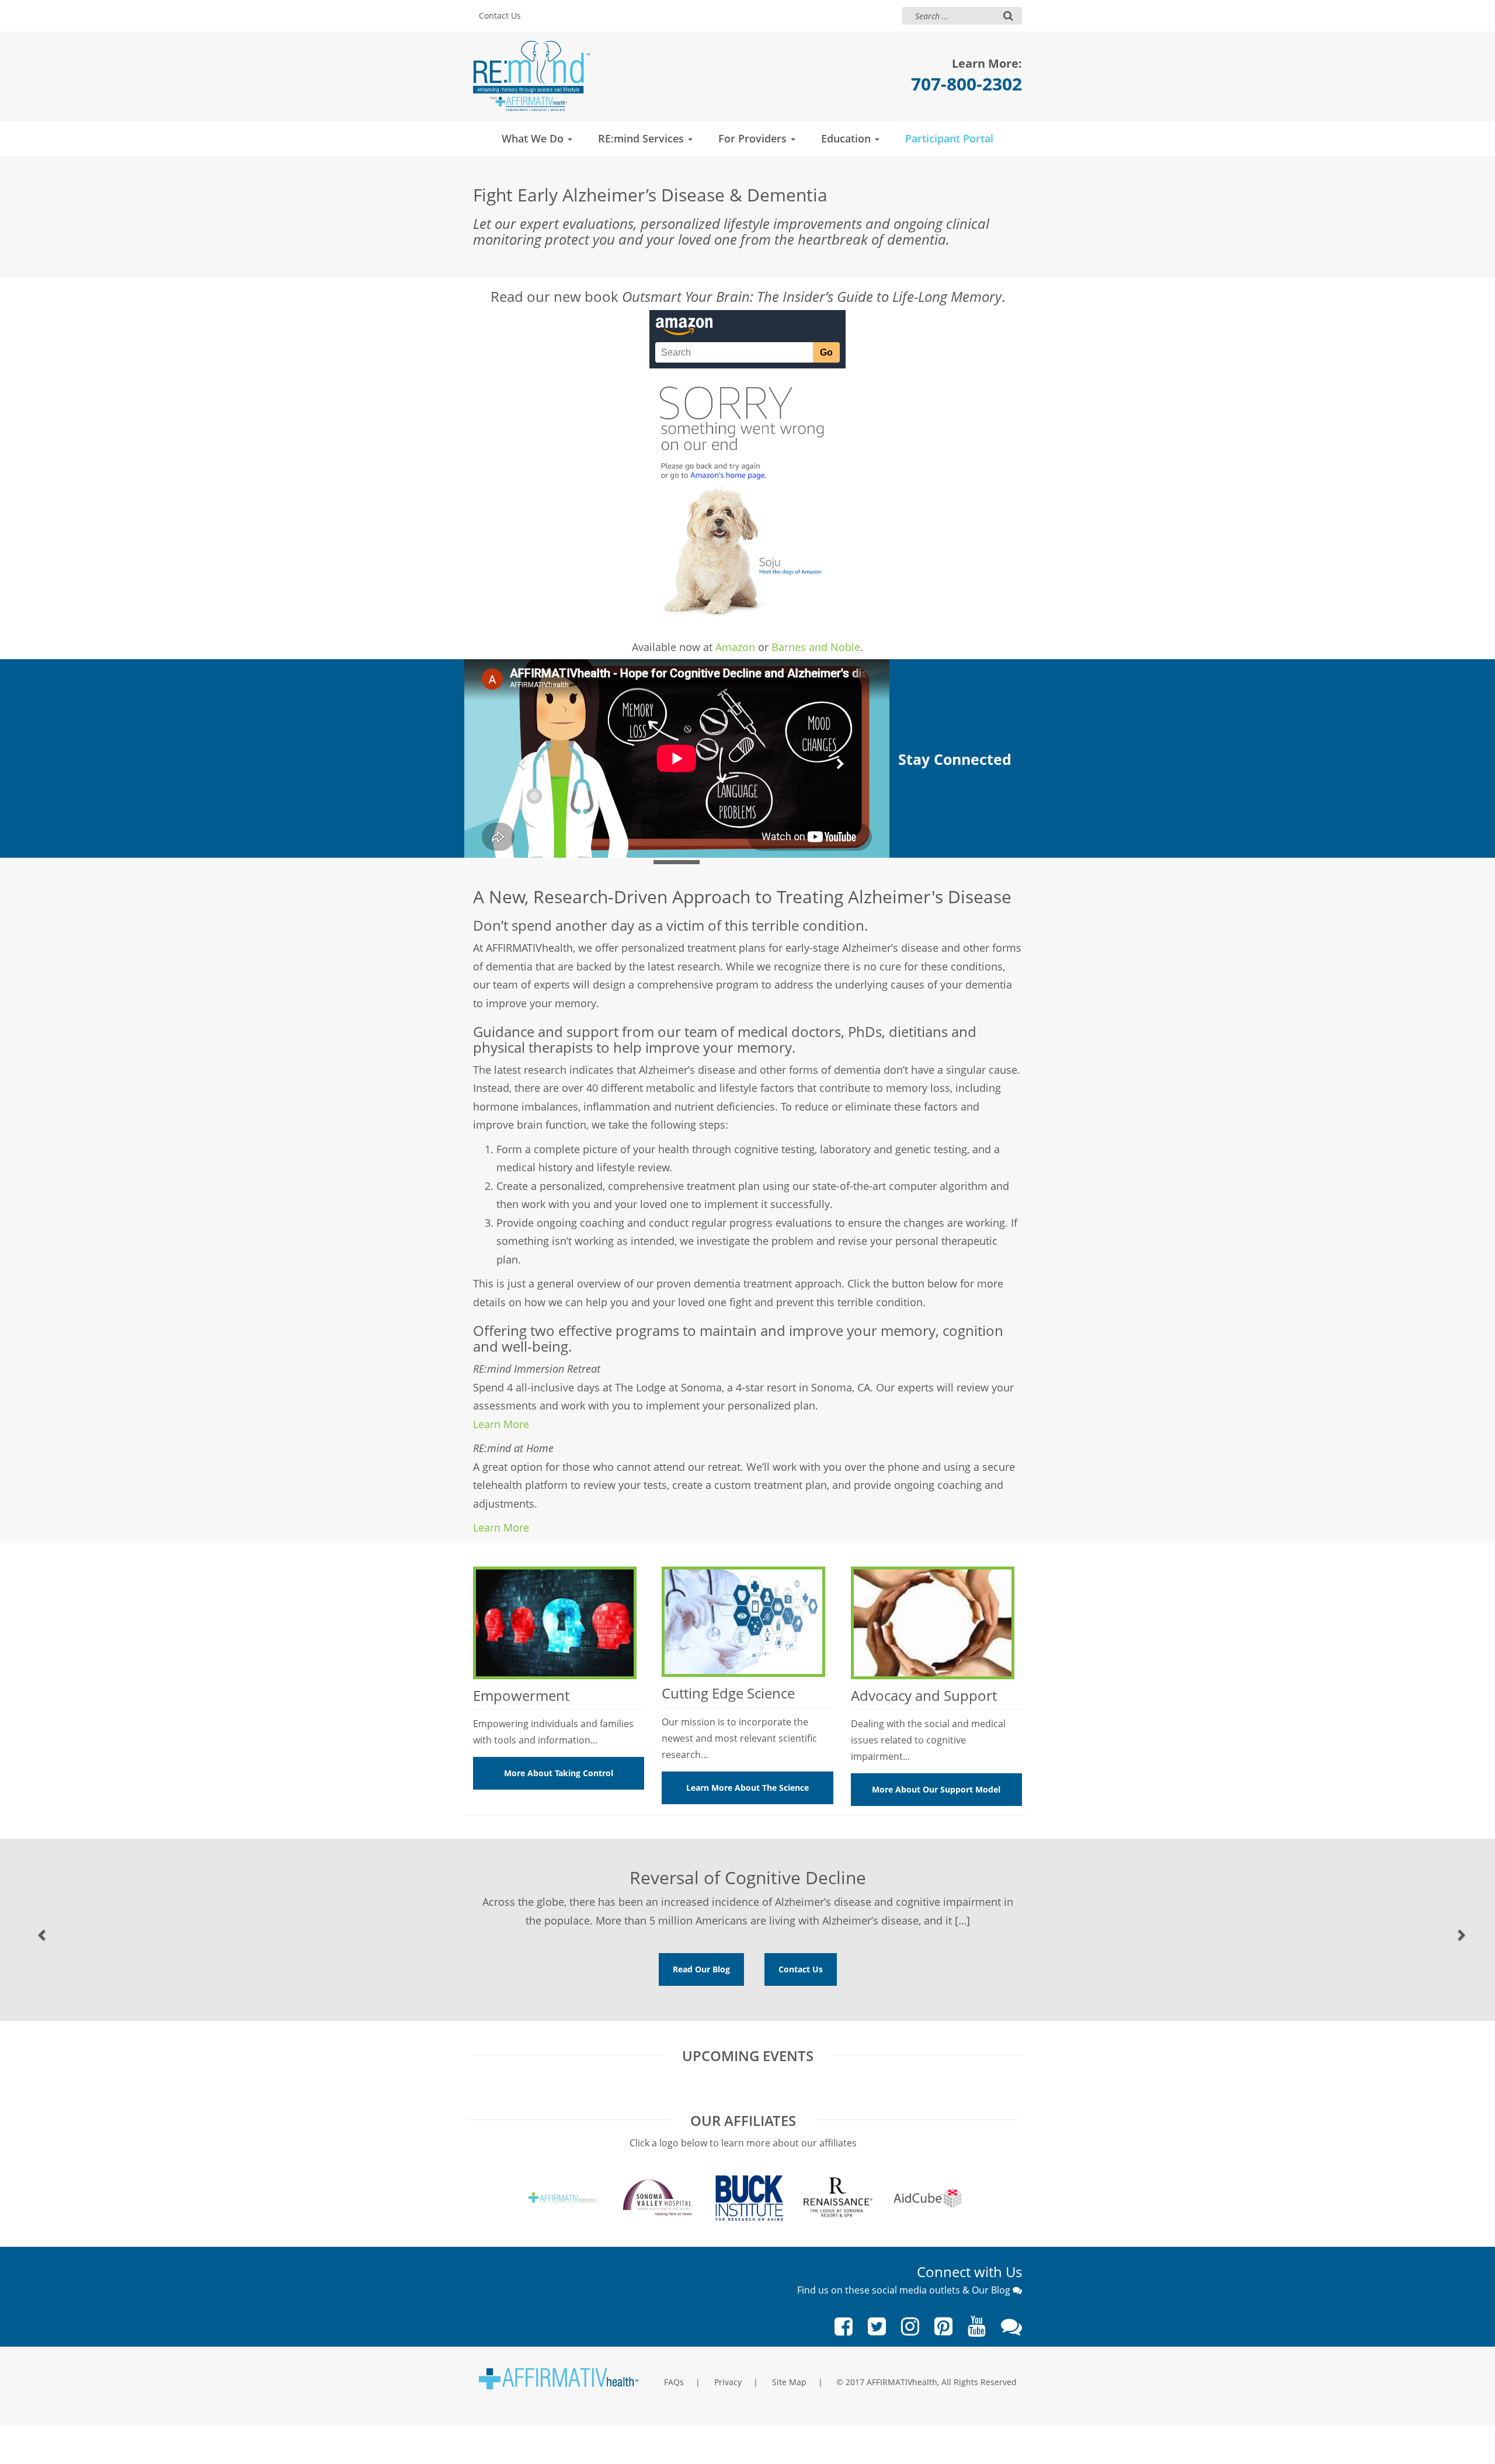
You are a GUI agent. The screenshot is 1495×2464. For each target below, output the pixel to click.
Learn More (501, 1424)
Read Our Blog (701, 1969)
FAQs (674, 2382)
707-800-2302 (966, 84)
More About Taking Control (559, 1773)
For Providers (754, 138)
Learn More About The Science (747, 1788)
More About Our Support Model (936, 1789)
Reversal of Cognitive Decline (748, 1877)
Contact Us (500, 15)
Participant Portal (949, 138)
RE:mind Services (642, 138)
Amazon (735, 647)
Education (847, 138)
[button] (517, 758)
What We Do (534, 138)
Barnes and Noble (816, 647)
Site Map (789, 2382)
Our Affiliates (743, 2120)
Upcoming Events (748, 2056)
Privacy (728, 2382)
